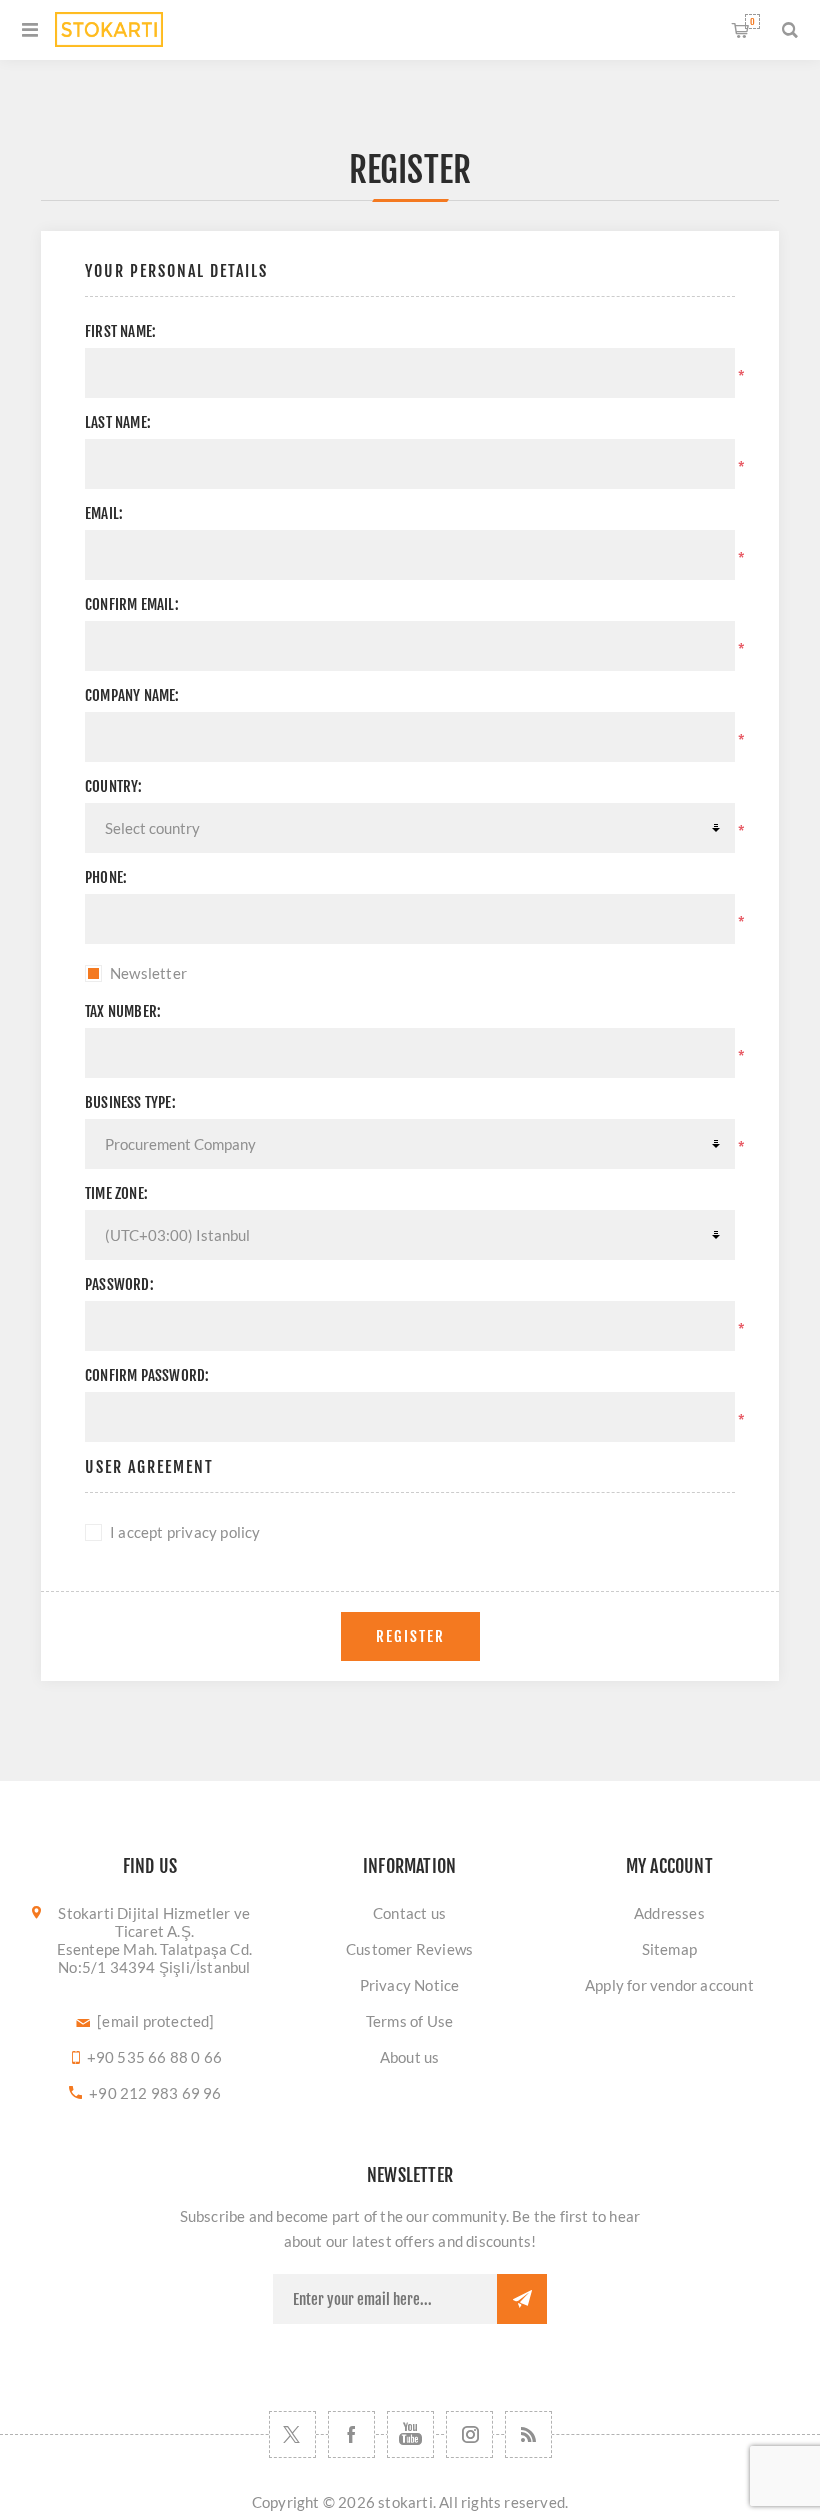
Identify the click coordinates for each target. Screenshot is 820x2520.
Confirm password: (147, 1375)
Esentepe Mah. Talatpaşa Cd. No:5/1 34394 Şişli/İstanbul (154, 1958)
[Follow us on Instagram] (469, 2434)
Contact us (409, 1913)
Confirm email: (132, 604)
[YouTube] (410, 2434)
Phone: (106, 877)
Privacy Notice (410, 1985)
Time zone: (116, 1193)
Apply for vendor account (669, 1985)
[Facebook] (351, 2434)
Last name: (118, 422)
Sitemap (669, 1949)
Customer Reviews (409, 1949)
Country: (114, 786)
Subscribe (522, 2299)
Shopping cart (752, 21)
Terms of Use (409, 2021)
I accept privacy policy (185, 1532)
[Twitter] (292, 2434)
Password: (119, 1284)
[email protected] (155, 2021)
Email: (104, 513)
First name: (120, 331)
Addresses (669, 1913)
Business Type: (130, 1102)
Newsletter (148, 973)
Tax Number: (123, 1011)
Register (410, 1636)
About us (410, 2057)
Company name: (132, 695)
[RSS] (528, 2434)
